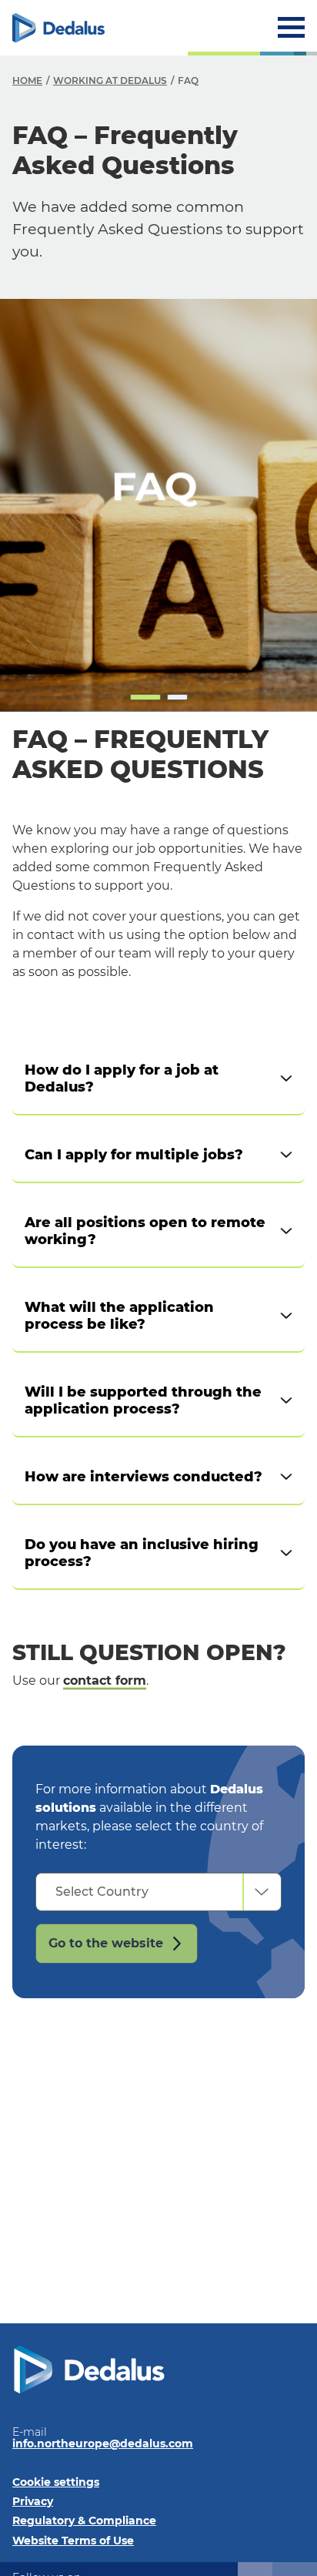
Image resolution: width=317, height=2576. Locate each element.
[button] (145, 697)
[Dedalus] (58, 28)
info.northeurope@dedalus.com (103, 2444)
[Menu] (291, 27)
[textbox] (139, 1892)
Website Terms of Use (73, 2541)
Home (27, 80)
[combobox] (158, 1892)
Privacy (33, 2501)
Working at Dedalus (110, 80)
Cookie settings (56, 2482)
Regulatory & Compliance (84, 2521)
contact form (105, 1680)
